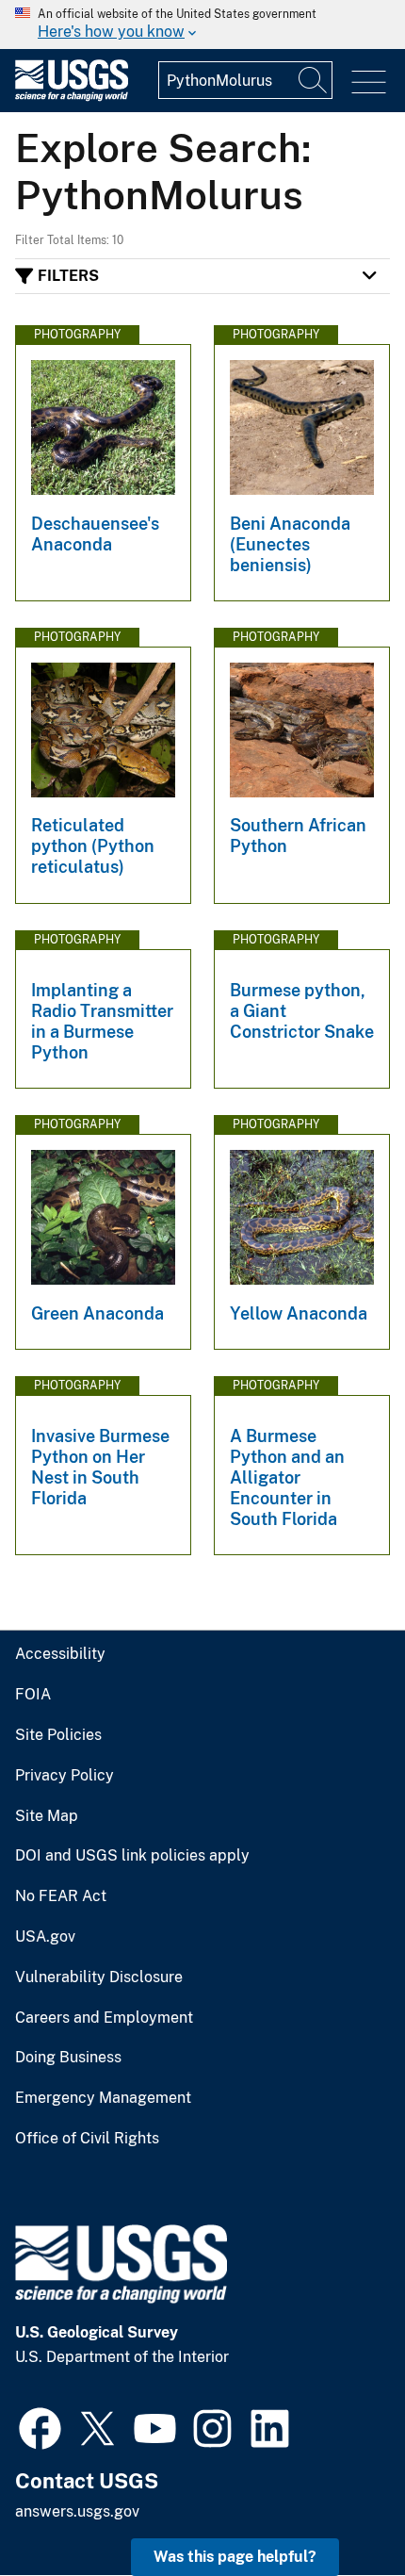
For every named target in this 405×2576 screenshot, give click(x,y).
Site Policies (58, 1735)
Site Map (47, 1816)
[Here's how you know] (202, 25)
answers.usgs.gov (77, 2511)
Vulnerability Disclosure (99, 1977)
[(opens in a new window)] (40, 2426)
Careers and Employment (104, 2018)
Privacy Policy (65, 1776)
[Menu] (369, 82)
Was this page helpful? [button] (235, 2557)
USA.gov (45, 1937)
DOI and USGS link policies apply (132, 1856)
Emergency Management (103, 2098)
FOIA (33, 1695)
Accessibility (60, 1654)
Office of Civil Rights (87, 2139)
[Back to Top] (337, 2508)
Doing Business (68, 2058)
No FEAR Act (61, 1896)
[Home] (72, 97)
